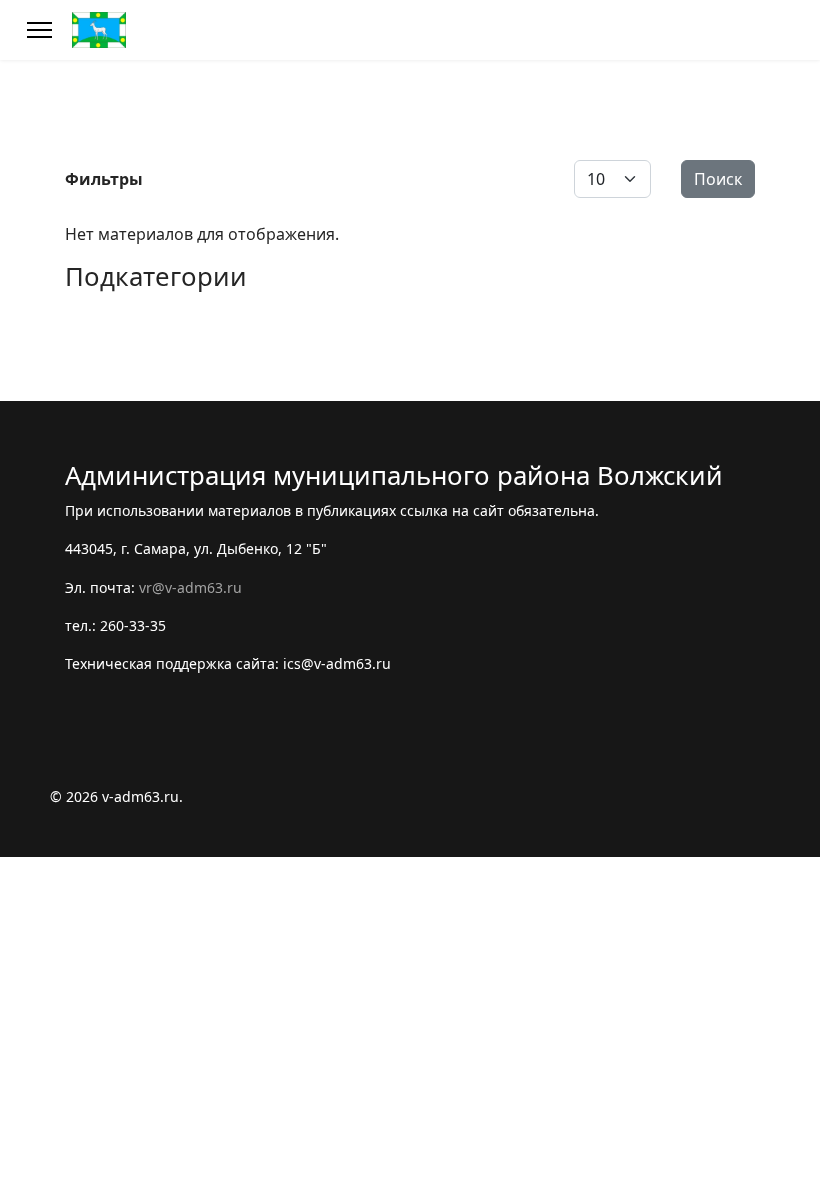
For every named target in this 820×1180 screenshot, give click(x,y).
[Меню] (39, 30)
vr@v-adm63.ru (190, 587)
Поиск (718, 179)
